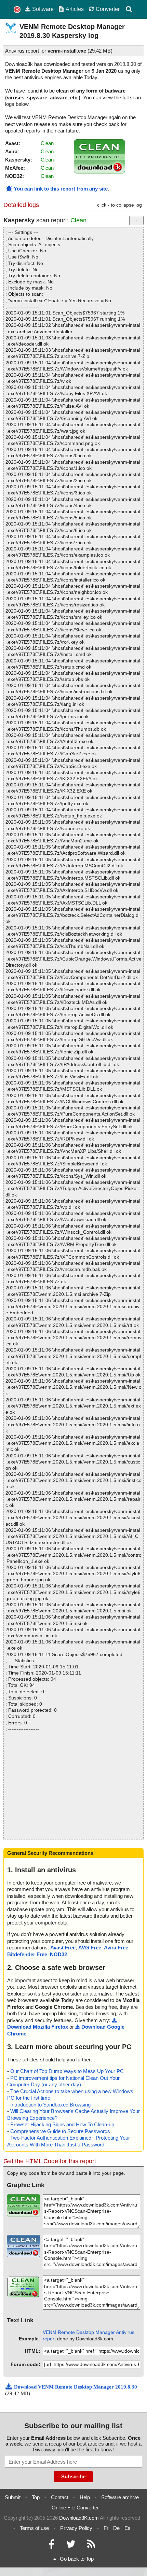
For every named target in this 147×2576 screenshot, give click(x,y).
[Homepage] (17, 10)
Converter (108, 9)
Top (36, 2497)
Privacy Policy (76, 2528)
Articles (75, 9)
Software (43, 9)
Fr (106, 2528)
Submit (13, 2497)
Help (85, 2497)
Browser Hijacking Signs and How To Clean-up (62, 2124)
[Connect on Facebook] (51, 2546)
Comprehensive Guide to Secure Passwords (60, 2131)
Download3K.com (79, 2518)
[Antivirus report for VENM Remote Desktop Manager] (99, 172)
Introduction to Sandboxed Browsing (50, 2105)
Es (128, 2528)
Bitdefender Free (27, 1954)
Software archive (120, 2497)
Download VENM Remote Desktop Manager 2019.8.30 (76, 2387)
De (116, 2528)
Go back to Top (77, 2559)
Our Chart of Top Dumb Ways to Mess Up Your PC (67, 2071)
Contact (60, 2497)
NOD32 (58, 1954)
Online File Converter (75, 2508)
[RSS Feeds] (91, 2546)
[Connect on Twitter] (71, 2546)
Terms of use (34, 2528)
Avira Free (116, 1948)
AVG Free (90, 1948)
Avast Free (63, 1948)
